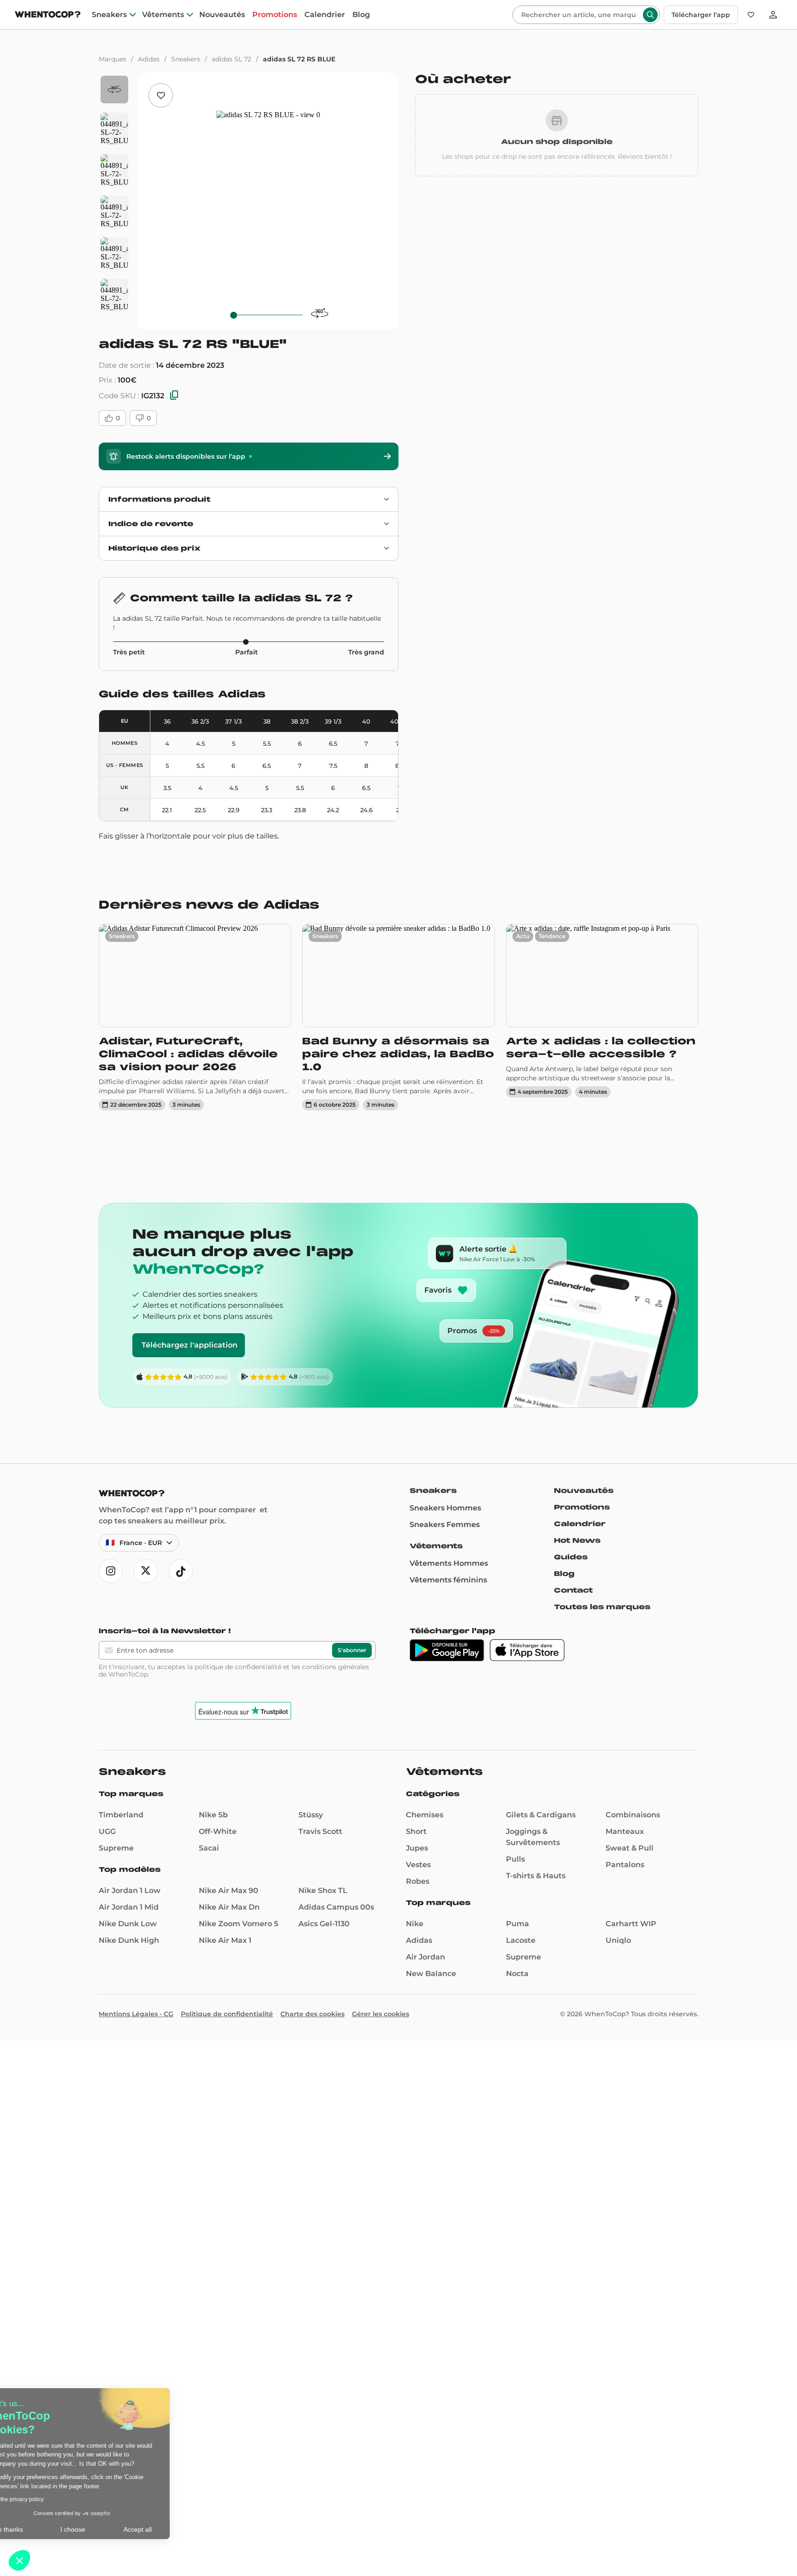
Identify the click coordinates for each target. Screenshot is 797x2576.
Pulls (515, 1859)
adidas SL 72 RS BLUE (299, 59)
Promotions (275, 15)
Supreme (116, 1848)
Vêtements (163, 15)
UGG (107, 1831)
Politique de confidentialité (227, 2014)
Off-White (218, 1831)
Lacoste (521, 1940)
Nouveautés (222, 15)
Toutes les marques (602, 1607)
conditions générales (336, 1667)
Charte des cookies (312, 2014)
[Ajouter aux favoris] (161, 95)
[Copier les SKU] (174, 396)
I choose (106, 2529)
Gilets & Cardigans (541, 1815)
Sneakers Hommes (445, 1508)
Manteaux (625, 1831)
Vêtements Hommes (449, 1563)
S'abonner (352, 1650)
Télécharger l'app (701, 15)
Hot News (577, 1540)
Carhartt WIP (631, 1924)
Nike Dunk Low (128, 1924)
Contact (573, 1590)
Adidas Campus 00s (336, 1907)
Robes (418, 1881)
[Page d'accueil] (48, 15)
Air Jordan (425, 1957)
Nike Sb (213, 1815)
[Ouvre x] (146, 1571)
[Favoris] (751, 15)
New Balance (431, 1974)
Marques (113, 59)
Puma (517, 1924)
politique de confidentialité (238, 1667)
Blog (361, 15)
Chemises (425, 1815)
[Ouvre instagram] (111, 1571)
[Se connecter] (773, 15)
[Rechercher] (650, 15)
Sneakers (109, 15)
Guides (571, 1557)
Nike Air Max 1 (225, 1940)
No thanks (42, 2529)
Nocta (517, 1974)
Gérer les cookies (381, 2014)
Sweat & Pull (630, 1848)
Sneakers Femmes (445, 1525)
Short (416, 1831)
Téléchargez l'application (190, 1345)
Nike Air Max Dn (229, 1907)
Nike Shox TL (323, 1890)
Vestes (418, 1865)
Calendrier (325, 15)
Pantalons (625, 1865)
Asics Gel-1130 (324, 1924)
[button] (19, 2560)
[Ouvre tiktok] (181, 1571)
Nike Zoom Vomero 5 (238, 1924)
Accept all (171, 2529)
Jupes (417, 1848)
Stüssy (311, 1815)
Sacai (209, 1848)
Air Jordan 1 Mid (129, 1907)
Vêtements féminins (448, 1580)
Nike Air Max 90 (229, 1890)
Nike (415, 1924)
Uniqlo (618, 1940)
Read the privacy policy (48, 2499)
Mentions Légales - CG (136, 2014)
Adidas (149, 59)
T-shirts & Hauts (536, 1876)
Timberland (121, 1815)
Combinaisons (633, 1815)
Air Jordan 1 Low (130, 1890)
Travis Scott (320, 1831)
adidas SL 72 (232, 59)
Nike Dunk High (129, 1940)
